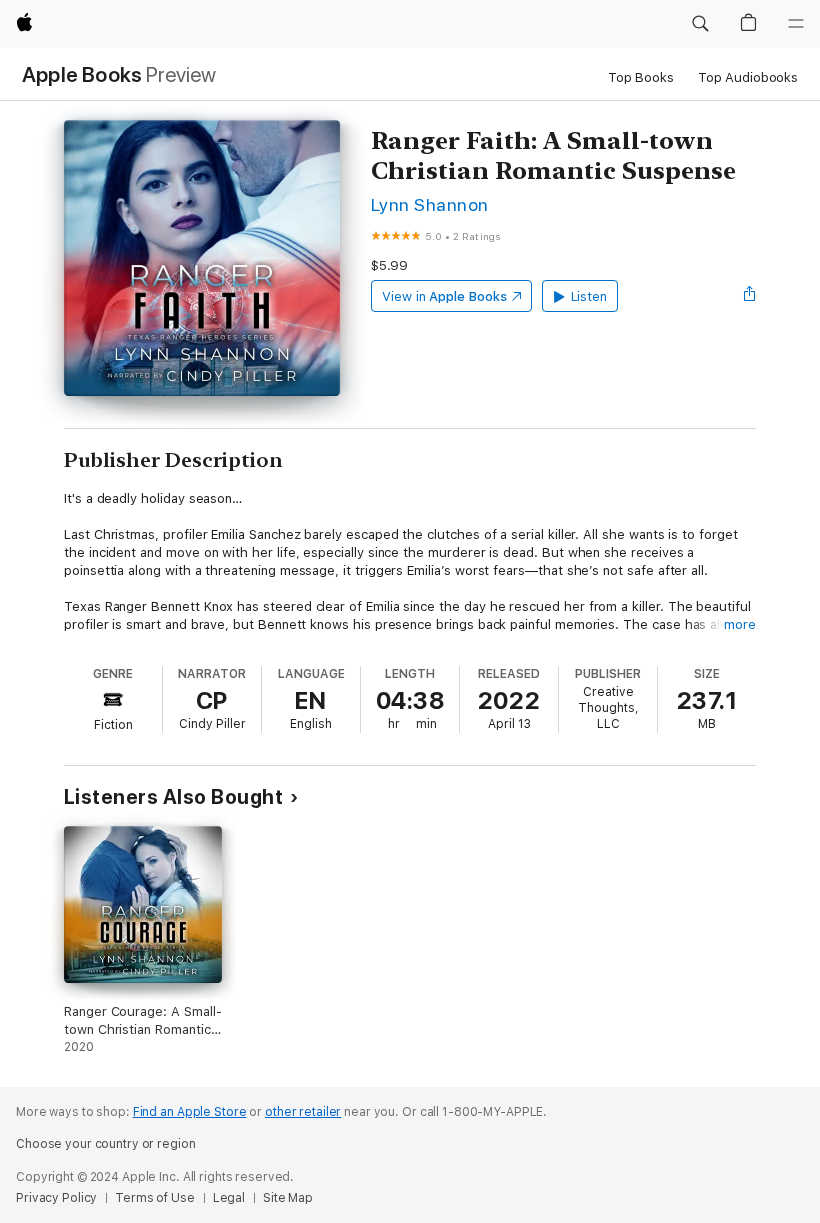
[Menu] (796, 24)
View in (444, 296)
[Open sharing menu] (750, 296)
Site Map (288, 1198)
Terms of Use (155, 1198)
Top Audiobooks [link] (748, 77)
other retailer (303, 1112)
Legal (229, 1198)
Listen (589, 296)
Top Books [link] (641, 77)
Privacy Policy (56, 1198)
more (740, 624)
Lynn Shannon (430, 204)
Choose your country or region (106, 1144)
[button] (700, 24)
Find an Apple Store (190, 1112)
